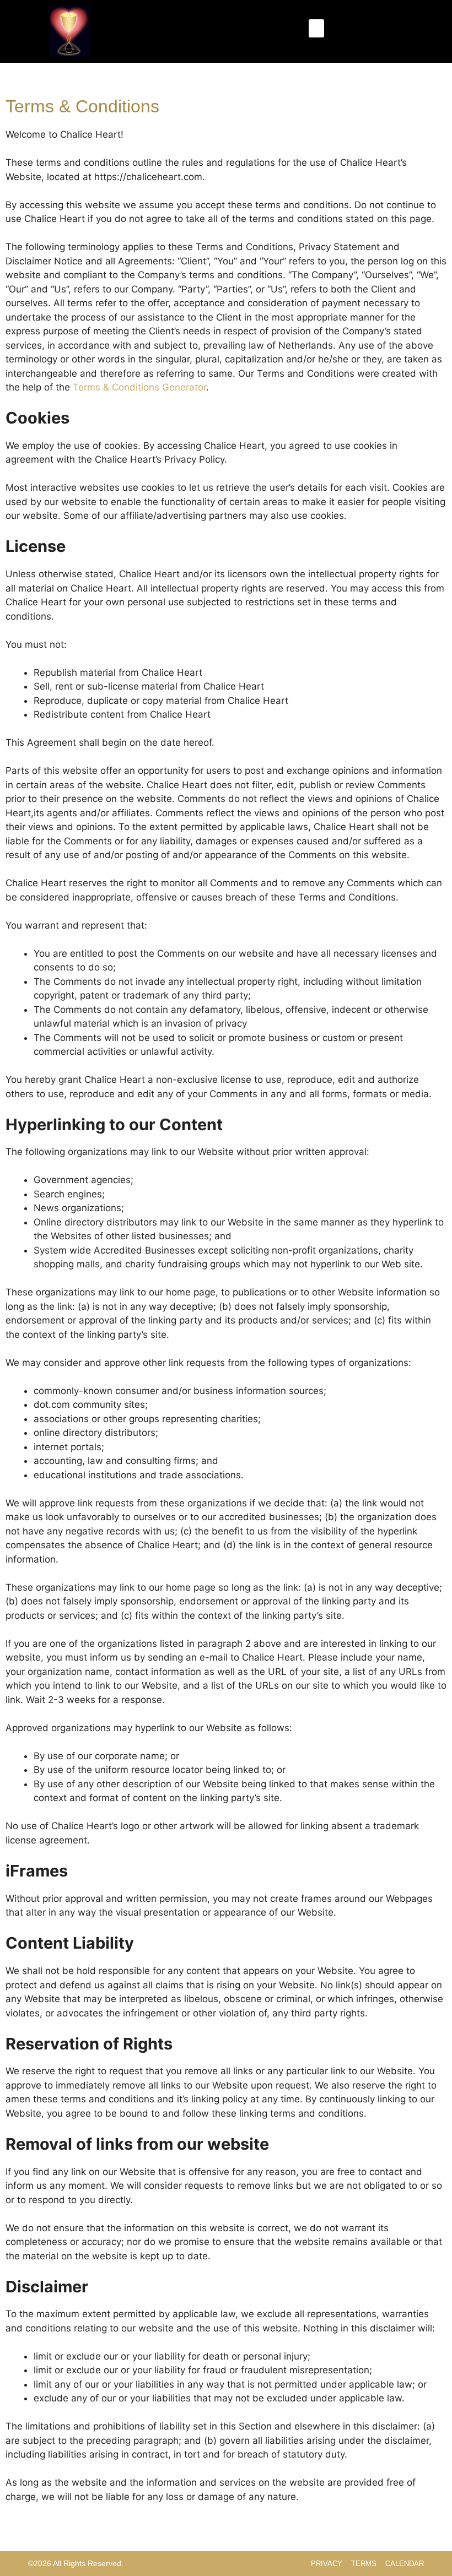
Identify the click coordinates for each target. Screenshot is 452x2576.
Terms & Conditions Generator (139, 387)
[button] (316, 28)
